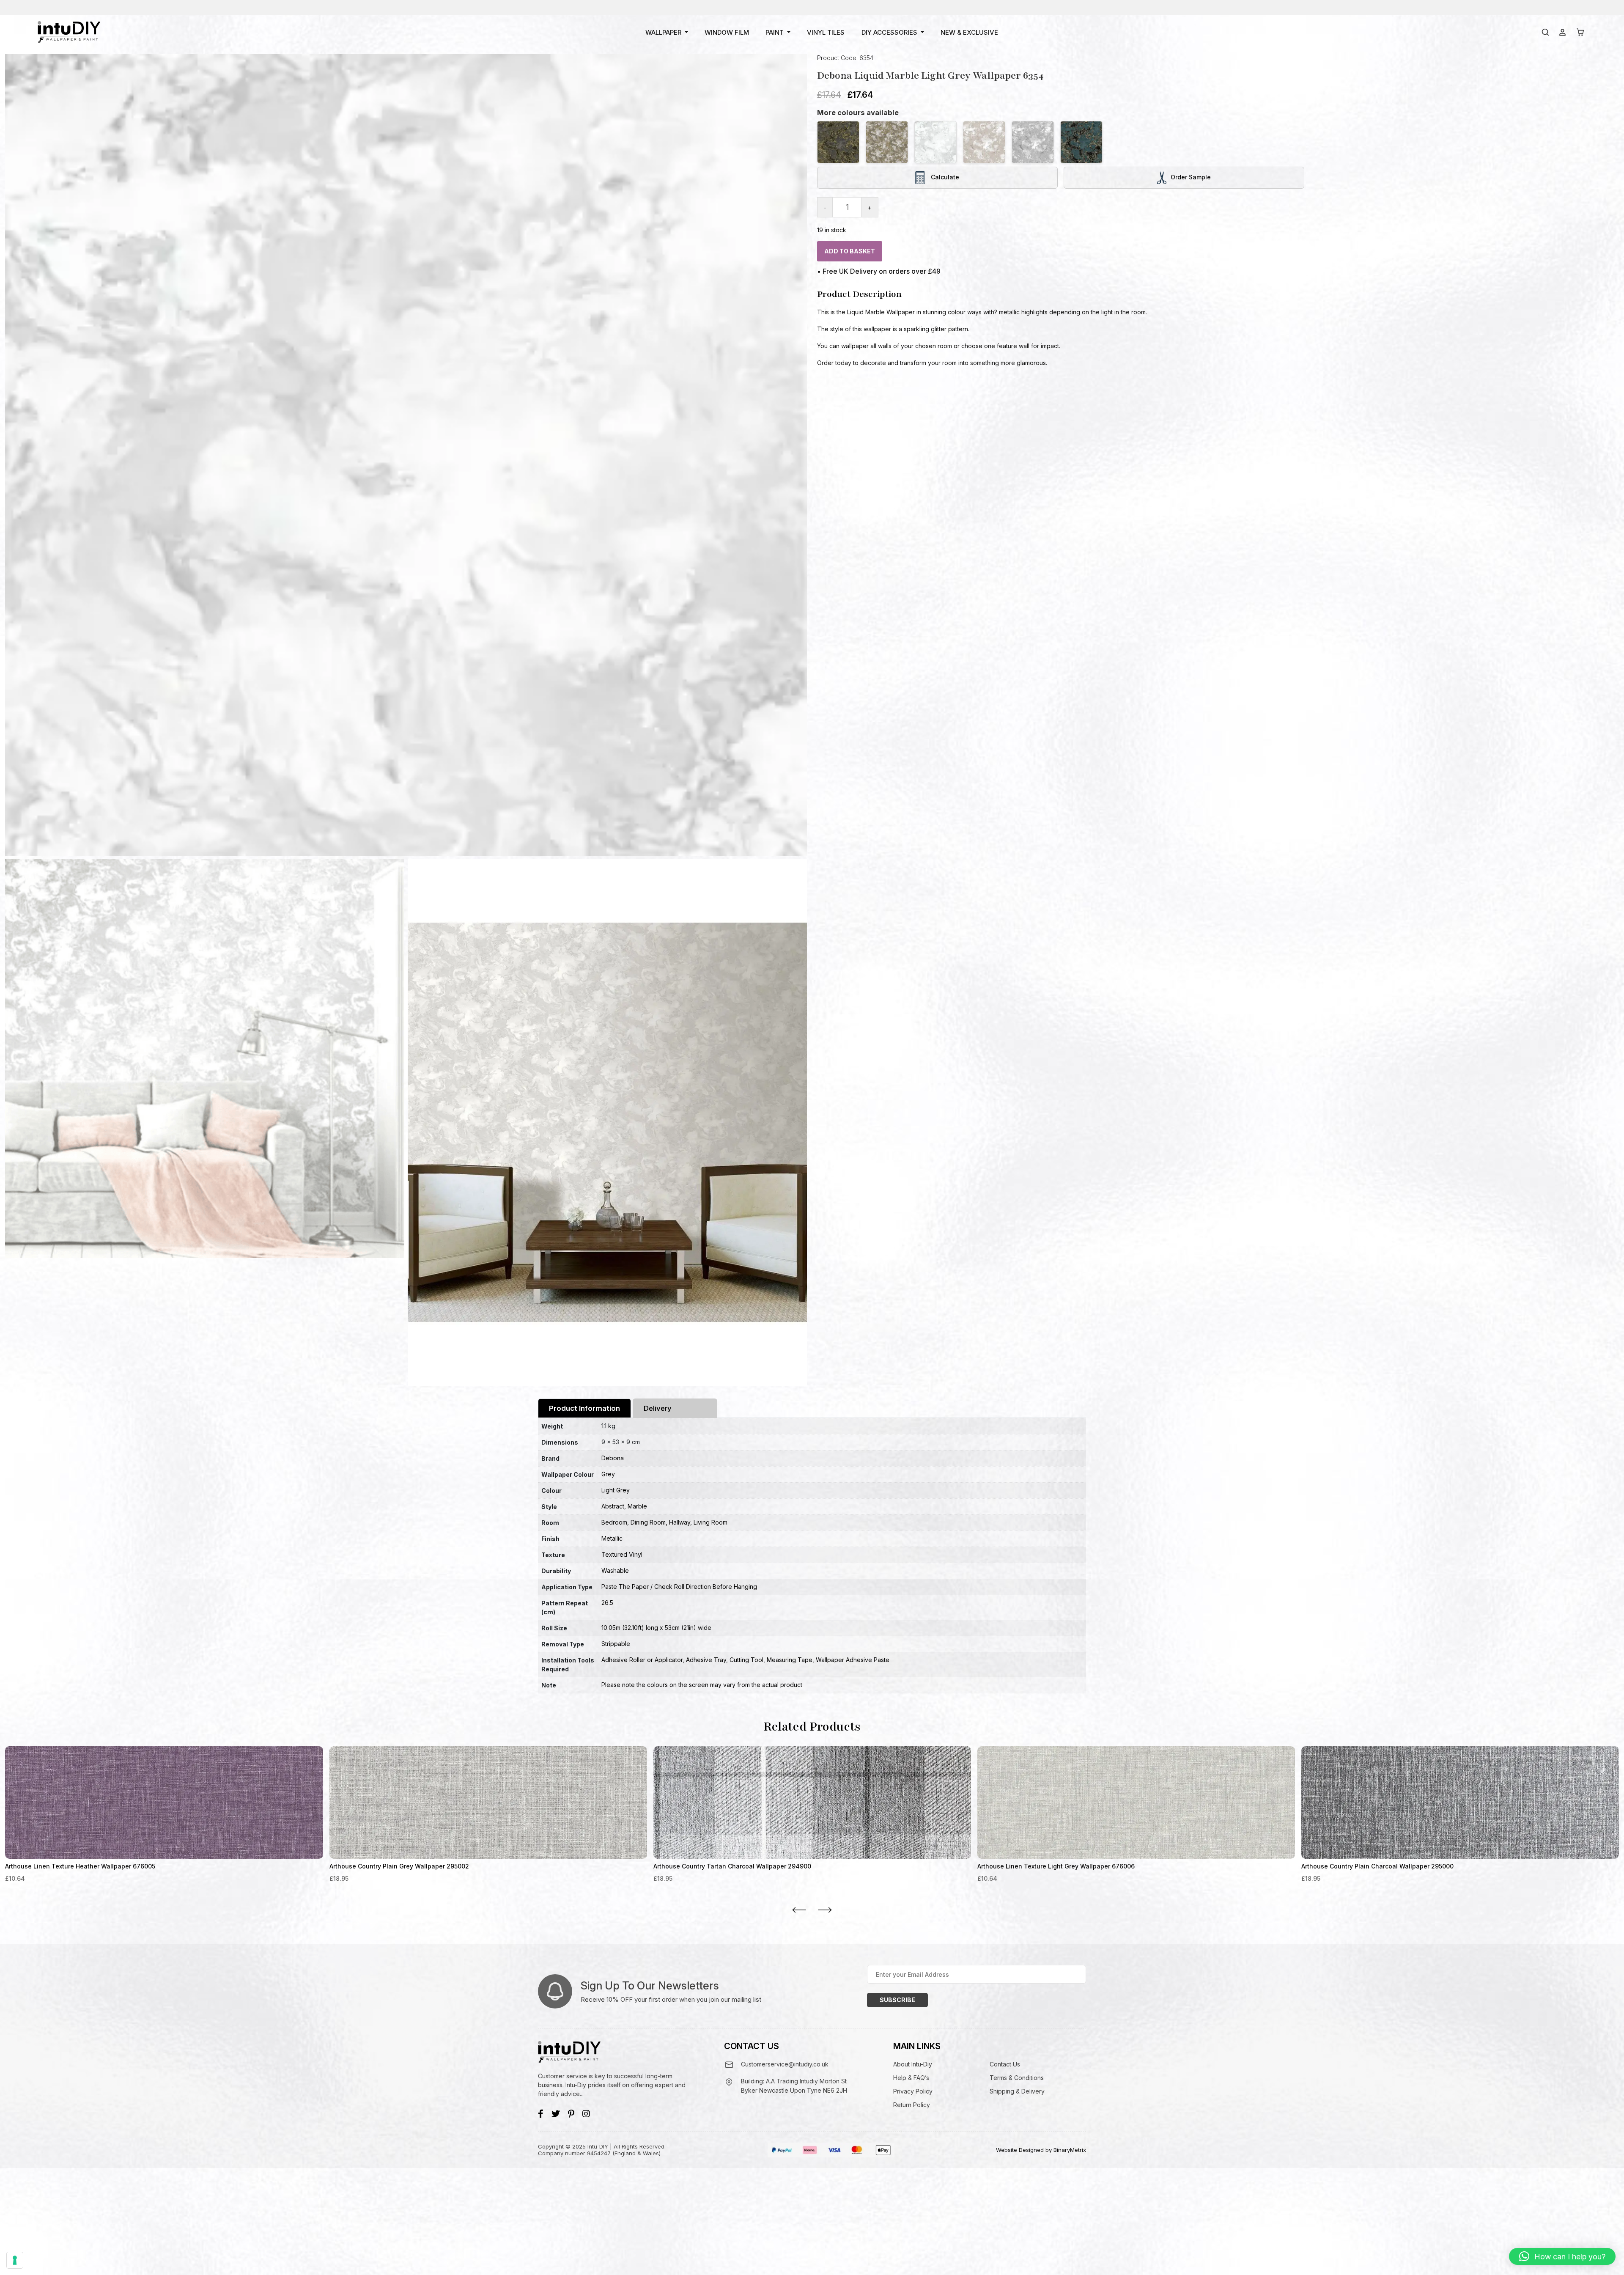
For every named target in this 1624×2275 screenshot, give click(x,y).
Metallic (612, 1538)
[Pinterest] (571, 2114)
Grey (608, 1474)
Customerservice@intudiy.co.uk (785, 2064)
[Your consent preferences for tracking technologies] (15, 2260)
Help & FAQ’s (911, 2078)
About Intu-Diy (913, 2064)
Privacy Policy (913, 2091)
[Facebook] (541, 2114)
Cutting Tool (746, 1660)
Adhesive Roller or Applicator (642, 1660)
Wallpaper (663, 32)
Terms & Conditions (1017, 2078)
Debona (613, 1458)
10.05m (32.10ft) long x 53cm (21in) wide (656, 1628)
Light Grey (616, 1490)
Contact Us (1005, 2064)
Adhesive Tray (706, 1660)
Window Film (727, 32)
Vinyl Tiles (826, 32)
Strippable (616, 1644)
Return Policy (912, 2105)
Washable (615, 1570)
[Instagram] (586, 2114)
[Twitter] (556, 2114)
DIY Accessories (889, 32)
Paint (775, 32)
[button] (1562, 2256)
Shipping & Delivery (1017, 2091)
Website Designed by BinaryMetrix (1041, 2150)
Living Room (710, 1522)
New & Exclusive (969, 32)
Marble (637, 1506)
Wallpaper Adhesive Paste (853, 1660)
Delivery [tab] (658, 1408)
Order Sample (1191, 177)
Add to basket (850, 251)
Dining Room (648, 1522)
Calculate (944, 177)
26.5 (607, 1603)
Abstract (613, 1506)
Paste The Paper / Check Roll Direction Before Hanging (679, 1587)
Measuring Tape (790, 1660)
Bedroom (614, 1522)
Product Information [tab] (584, 1408)
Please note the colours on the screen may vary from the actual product (702, 1685)
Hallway (680, 1522)
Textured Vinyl (622, 1554)
